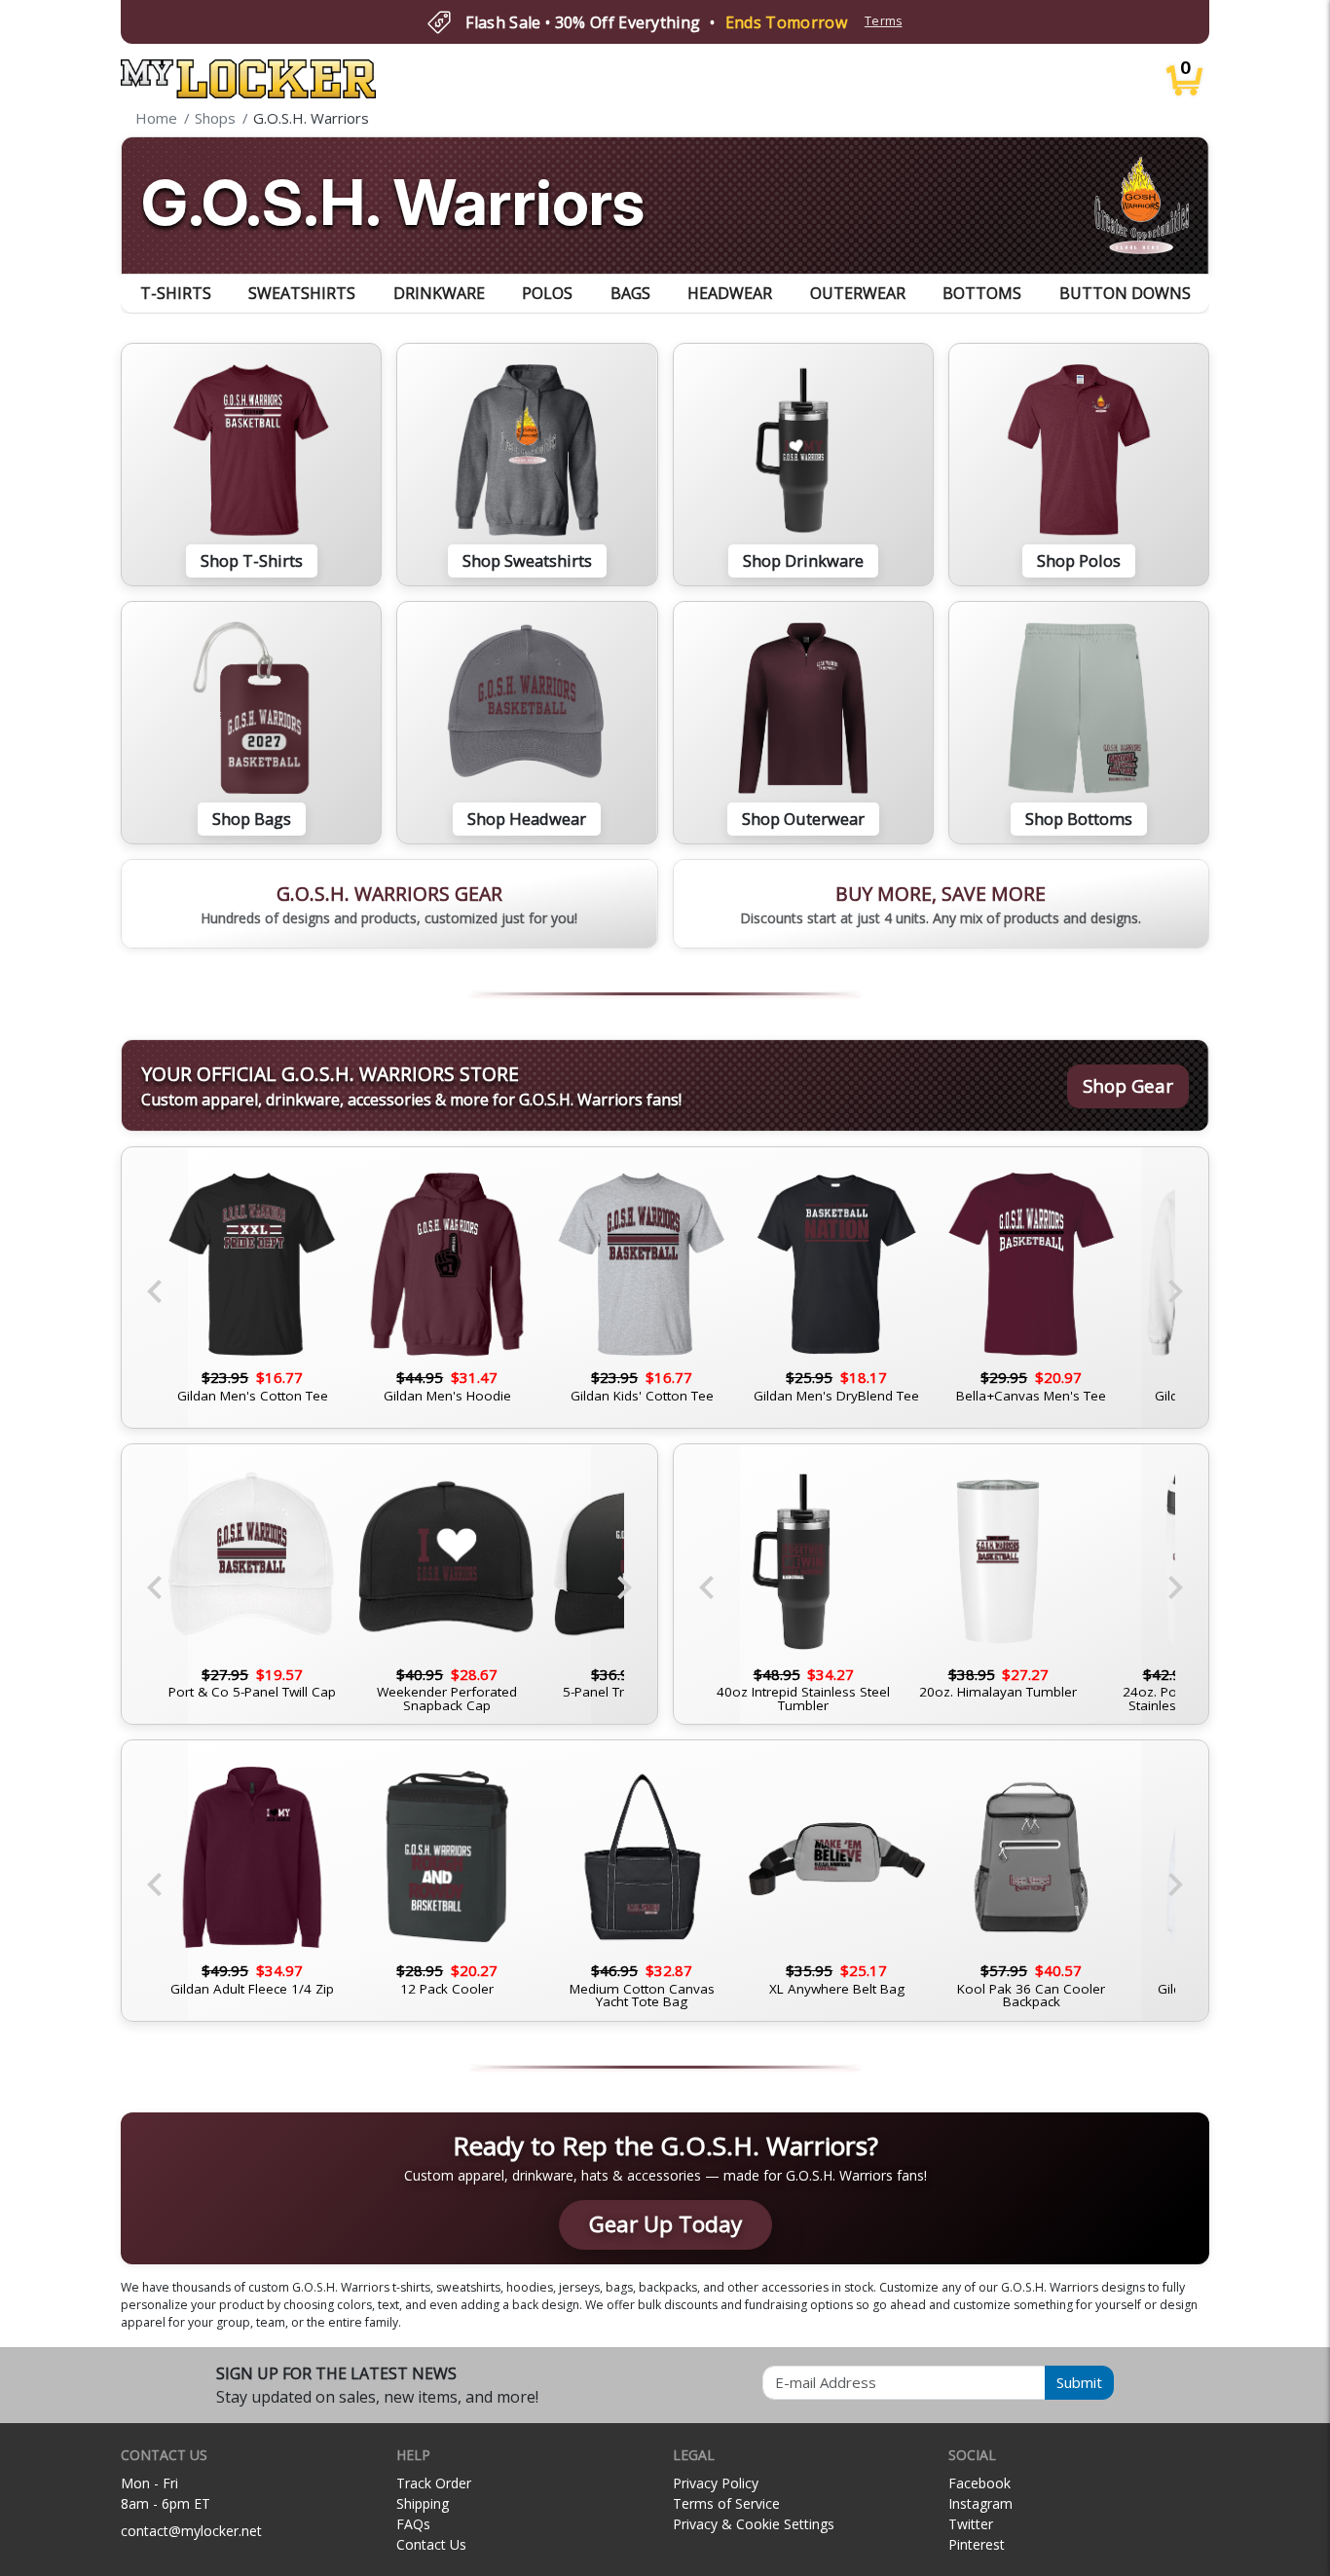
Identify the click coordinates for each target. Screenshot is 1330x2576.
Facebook (979, 2483)
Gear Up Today (665, 2224)
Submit (1079, 2382)
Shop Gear (1128, 1085)
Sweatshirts (302, 293)
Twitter (971, 2524)
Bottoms (982, 293)
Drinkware (439, 293)
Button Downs (1125, 293)
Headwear (730, 293)
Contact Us (431, 2544)
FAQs (413, 2524)
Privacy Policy (716, 2483)
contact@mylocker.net (191, 2531)
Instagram (980, 2503)
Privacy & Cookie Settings (754, 2524)
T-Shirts (176, 293)
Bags (630, 293)
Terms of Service (726, 2503)
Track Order (434, 2483)
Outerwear (858, 293)
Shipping (423, 2503)
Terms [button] (884, 21)
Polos (547, 293)
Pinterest (977, 2544)
